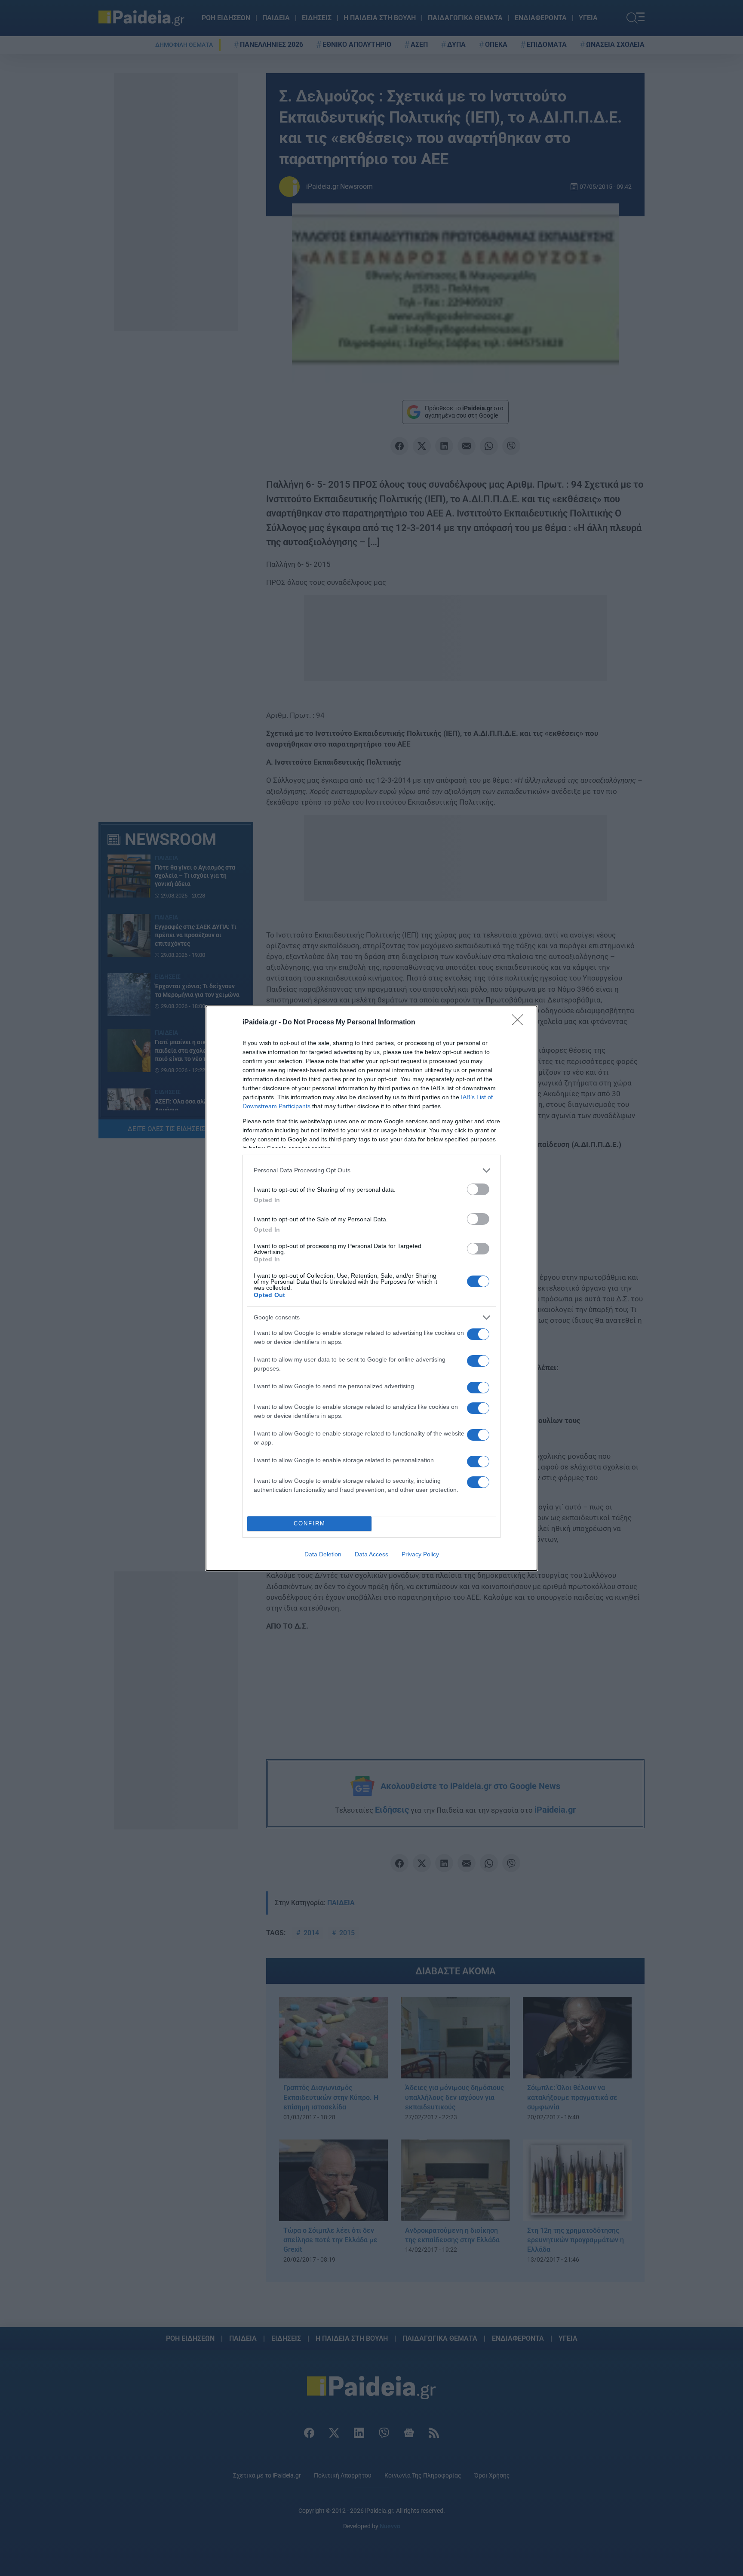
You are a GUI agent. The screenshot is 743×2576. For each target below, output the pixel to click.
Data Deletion (323, 1554)
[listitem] (371, 1170)
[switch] (478, 1189)
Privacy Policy (420, 1554)
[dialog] (371, 1288)
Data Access (371, 1554)
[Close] (520, 1023)
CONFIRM (310, 1523)
